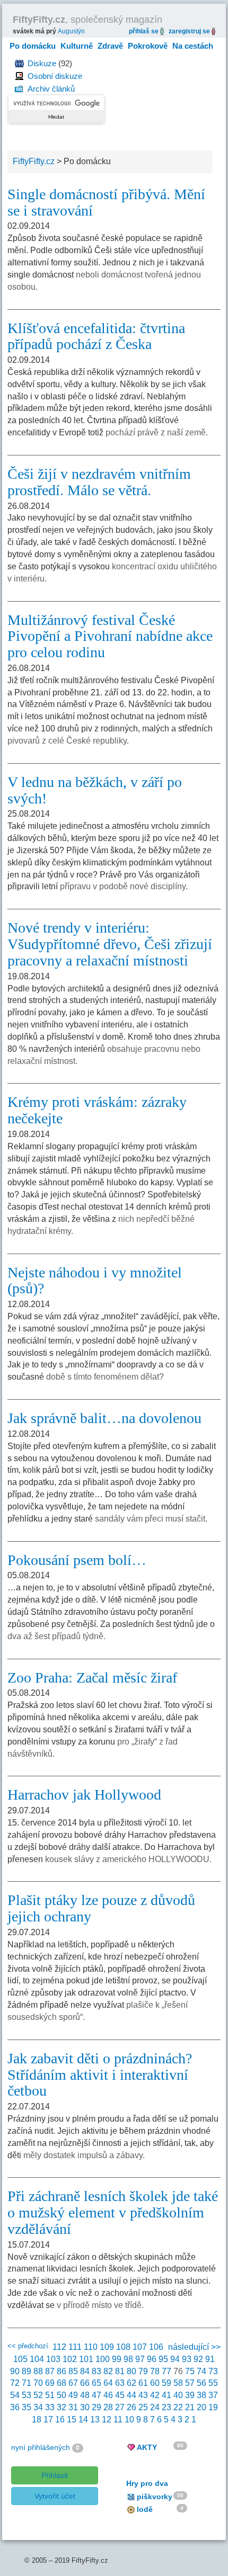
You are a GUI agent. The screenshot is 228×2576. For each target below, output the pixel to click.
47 (97, 2395)
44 (131, 2395)
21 (190, 2407)
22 (178, 2407)
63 (120, 2383)
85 (73, 2371)
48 (85, 2395)
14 (83, 2420)
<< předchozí (28, 2346)
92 (198, 2359)
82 (108, 2371)
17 (48, 2420)
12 (107, 2420)
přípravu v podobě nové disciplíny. (124, 886)
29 (97, 2407)
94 (175, 2359)
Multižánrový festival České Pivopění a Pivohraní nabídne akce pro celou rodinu (110, 636)
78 (155, 2371)
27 (120, 2407)
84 (85, 2371)
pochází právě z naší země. (157, 432)
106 (156, 2347)
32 (62, 2407)
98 (128, 2359)
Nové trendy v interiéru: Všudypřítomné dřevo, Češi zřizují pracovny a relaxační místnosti (110, 944)
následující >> (194, 2347)
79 (143, 2371)
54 (15, 2395)
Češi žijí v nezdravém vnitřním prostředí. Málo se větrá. (99, 482)
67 (73, 2383)
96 (152, 2359)
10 (129, 2420)
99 (117, 2359)
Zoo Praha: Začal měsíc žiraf (92, 1678)
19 (213, 2407)
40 (178, 2395)
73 (213, 2371)
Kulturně (77, 46)
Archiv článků (51, 89)
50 (62, 2395)
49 (73, 2395)
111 (75, 2347)
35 (27, 2407)
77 (166, 2371)
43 (143, 2395)
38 (201, 2395)
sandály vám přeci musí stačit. (151, 1519)
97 (140, 2359)
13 (95, 2420)
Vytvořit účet (55, 2496)
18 (37, 2420)
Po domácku (33, 46)
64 (108, 2383)
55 (213, 2383)
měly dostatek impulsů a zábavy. (84, 2155)
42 (155, 2395)
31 (73, 2407)
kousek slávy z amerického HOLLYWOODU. (128, 1859)
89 (27, 2371)
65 (97, 2383)
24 (155, 2407)
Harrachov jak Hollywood (84, 1795)
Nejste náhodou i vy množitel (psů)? (95, 1281)
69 (50, 2383)
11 (118, 2420)
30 (85, 2407)
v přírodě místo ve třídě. (100, 2305)
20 (201, 2407)
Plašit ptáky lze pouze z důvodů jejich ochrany (101, 1908)
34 (38, 2407)
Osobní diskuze (55, 76)
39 (190, 2395)
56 (201, 2383)
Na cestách (193, 46)
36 (15, 2407)
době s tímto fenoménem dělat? (105, 1377)
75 (190, 2371)
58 (178, 2383)
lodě (145, 2509)
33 (50, 2407)
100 (103, 2359)
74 (201, 2371)
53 (27, 2395)
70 (38, 2383)
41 (166, 2395)
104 (37, 2359)
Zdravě (110, 46)
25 (143, 2407)
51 (50, 2395)
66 (85, 2383)
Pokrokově (148, 46)
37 (213, 2395)
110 (91, 2347)
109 (107, 2347)
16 (60, 2420)
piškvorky (155, 2497)
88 (38, 2371)
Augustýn (71, 31)
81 (120, 2371)
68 (62, 2383)
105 (20, 2359)
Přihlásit (55, 2475)
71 (27, 2383)
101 (86, 2359)
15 (72, 2420)
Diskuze (42, 63)
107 (140, 2347)
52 (38, 2395)
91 (210, 2359)
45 (120, 2395)
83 (97, 2371)
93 (187, 2359)
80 (131, 2371)
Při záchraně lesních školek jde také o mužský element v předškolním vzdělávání (113, 2212)
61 (143, 2383)
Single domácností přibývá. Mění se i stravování (106, 202)
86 (62, 2371)
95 (163, 2359)
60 (155, 2383)
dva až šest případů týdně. (56, 1636)
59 (166, 2383)
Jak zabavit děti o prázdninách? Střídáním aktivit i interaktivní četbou (100, 2075)
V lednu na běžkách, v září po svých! (95, 790)
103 (53, 2359)
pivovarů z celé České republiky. (68, 741)
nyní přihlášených (41, 2447)
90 (15, 2371)
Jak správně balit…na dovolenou (104, 1418)
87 (50, 2371)
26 (131, 2407)
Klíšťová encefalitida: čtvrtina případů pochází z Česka (96, 336)
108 (123, 2347)
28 (108, 2407)
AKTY (147, 2447)
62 (131, 2383)
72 (15, 2383)
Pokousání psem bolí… (77, 1560)
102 (70, 2359)
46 (108, 2395)
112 (59, 2347)
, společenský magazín (87, 20)
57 (190, 2383)
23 (166, 2407)
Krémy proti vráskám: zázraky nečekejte (97, 1110)
